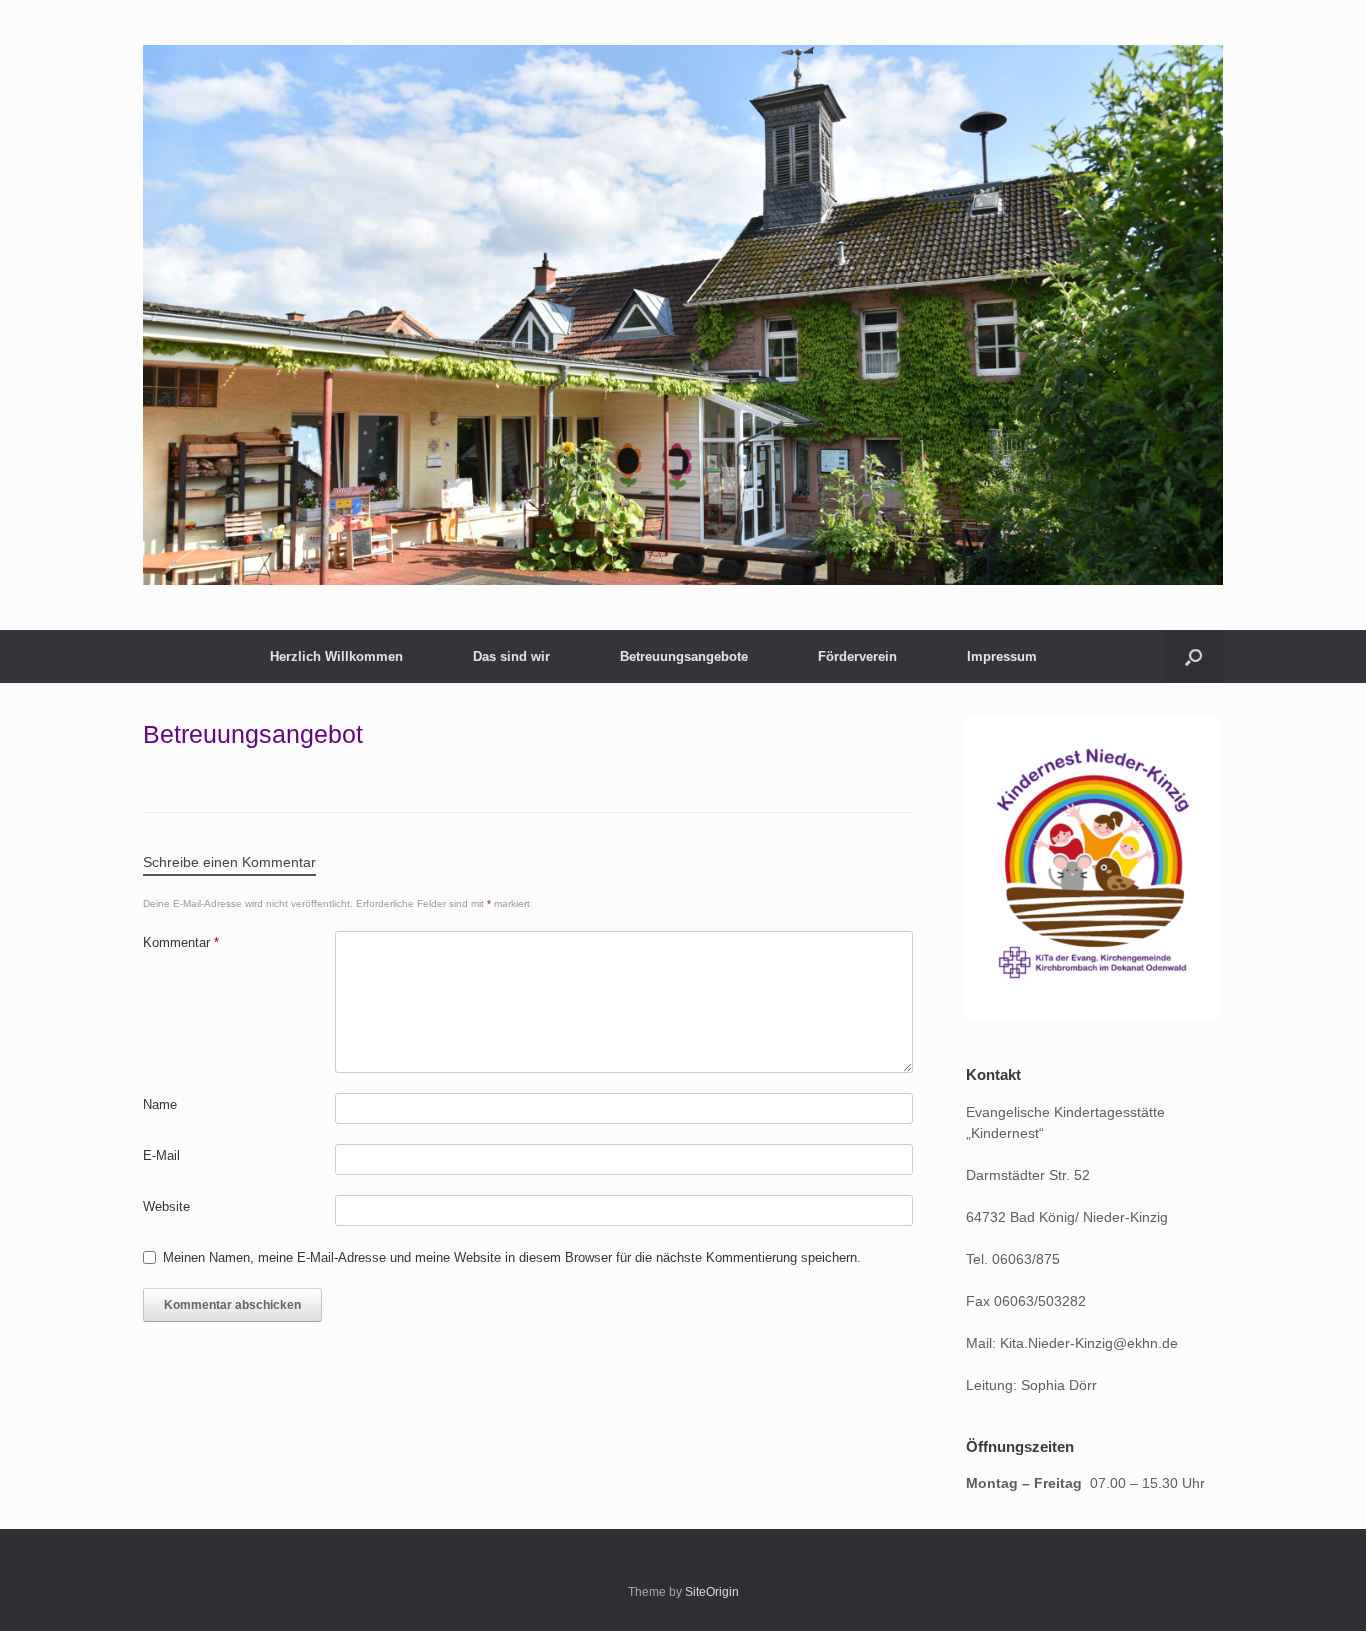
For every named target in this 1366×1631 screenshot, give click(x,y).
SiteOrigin (712, 1592)
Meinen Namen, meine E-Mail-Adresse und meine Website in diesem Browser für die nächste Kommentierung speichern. (512, 1257)
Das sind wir (511, 656)
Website (166, 1206)
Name (160, 1104)
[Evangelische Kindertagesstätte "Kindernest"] (683, 315)
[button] (1193, 656)
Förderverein (857, 656)
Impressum (1002, 656)
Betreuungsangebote (684, 656)
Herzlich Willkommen (336, 656)
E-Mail (161, 1155)
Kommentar (181, 942)
